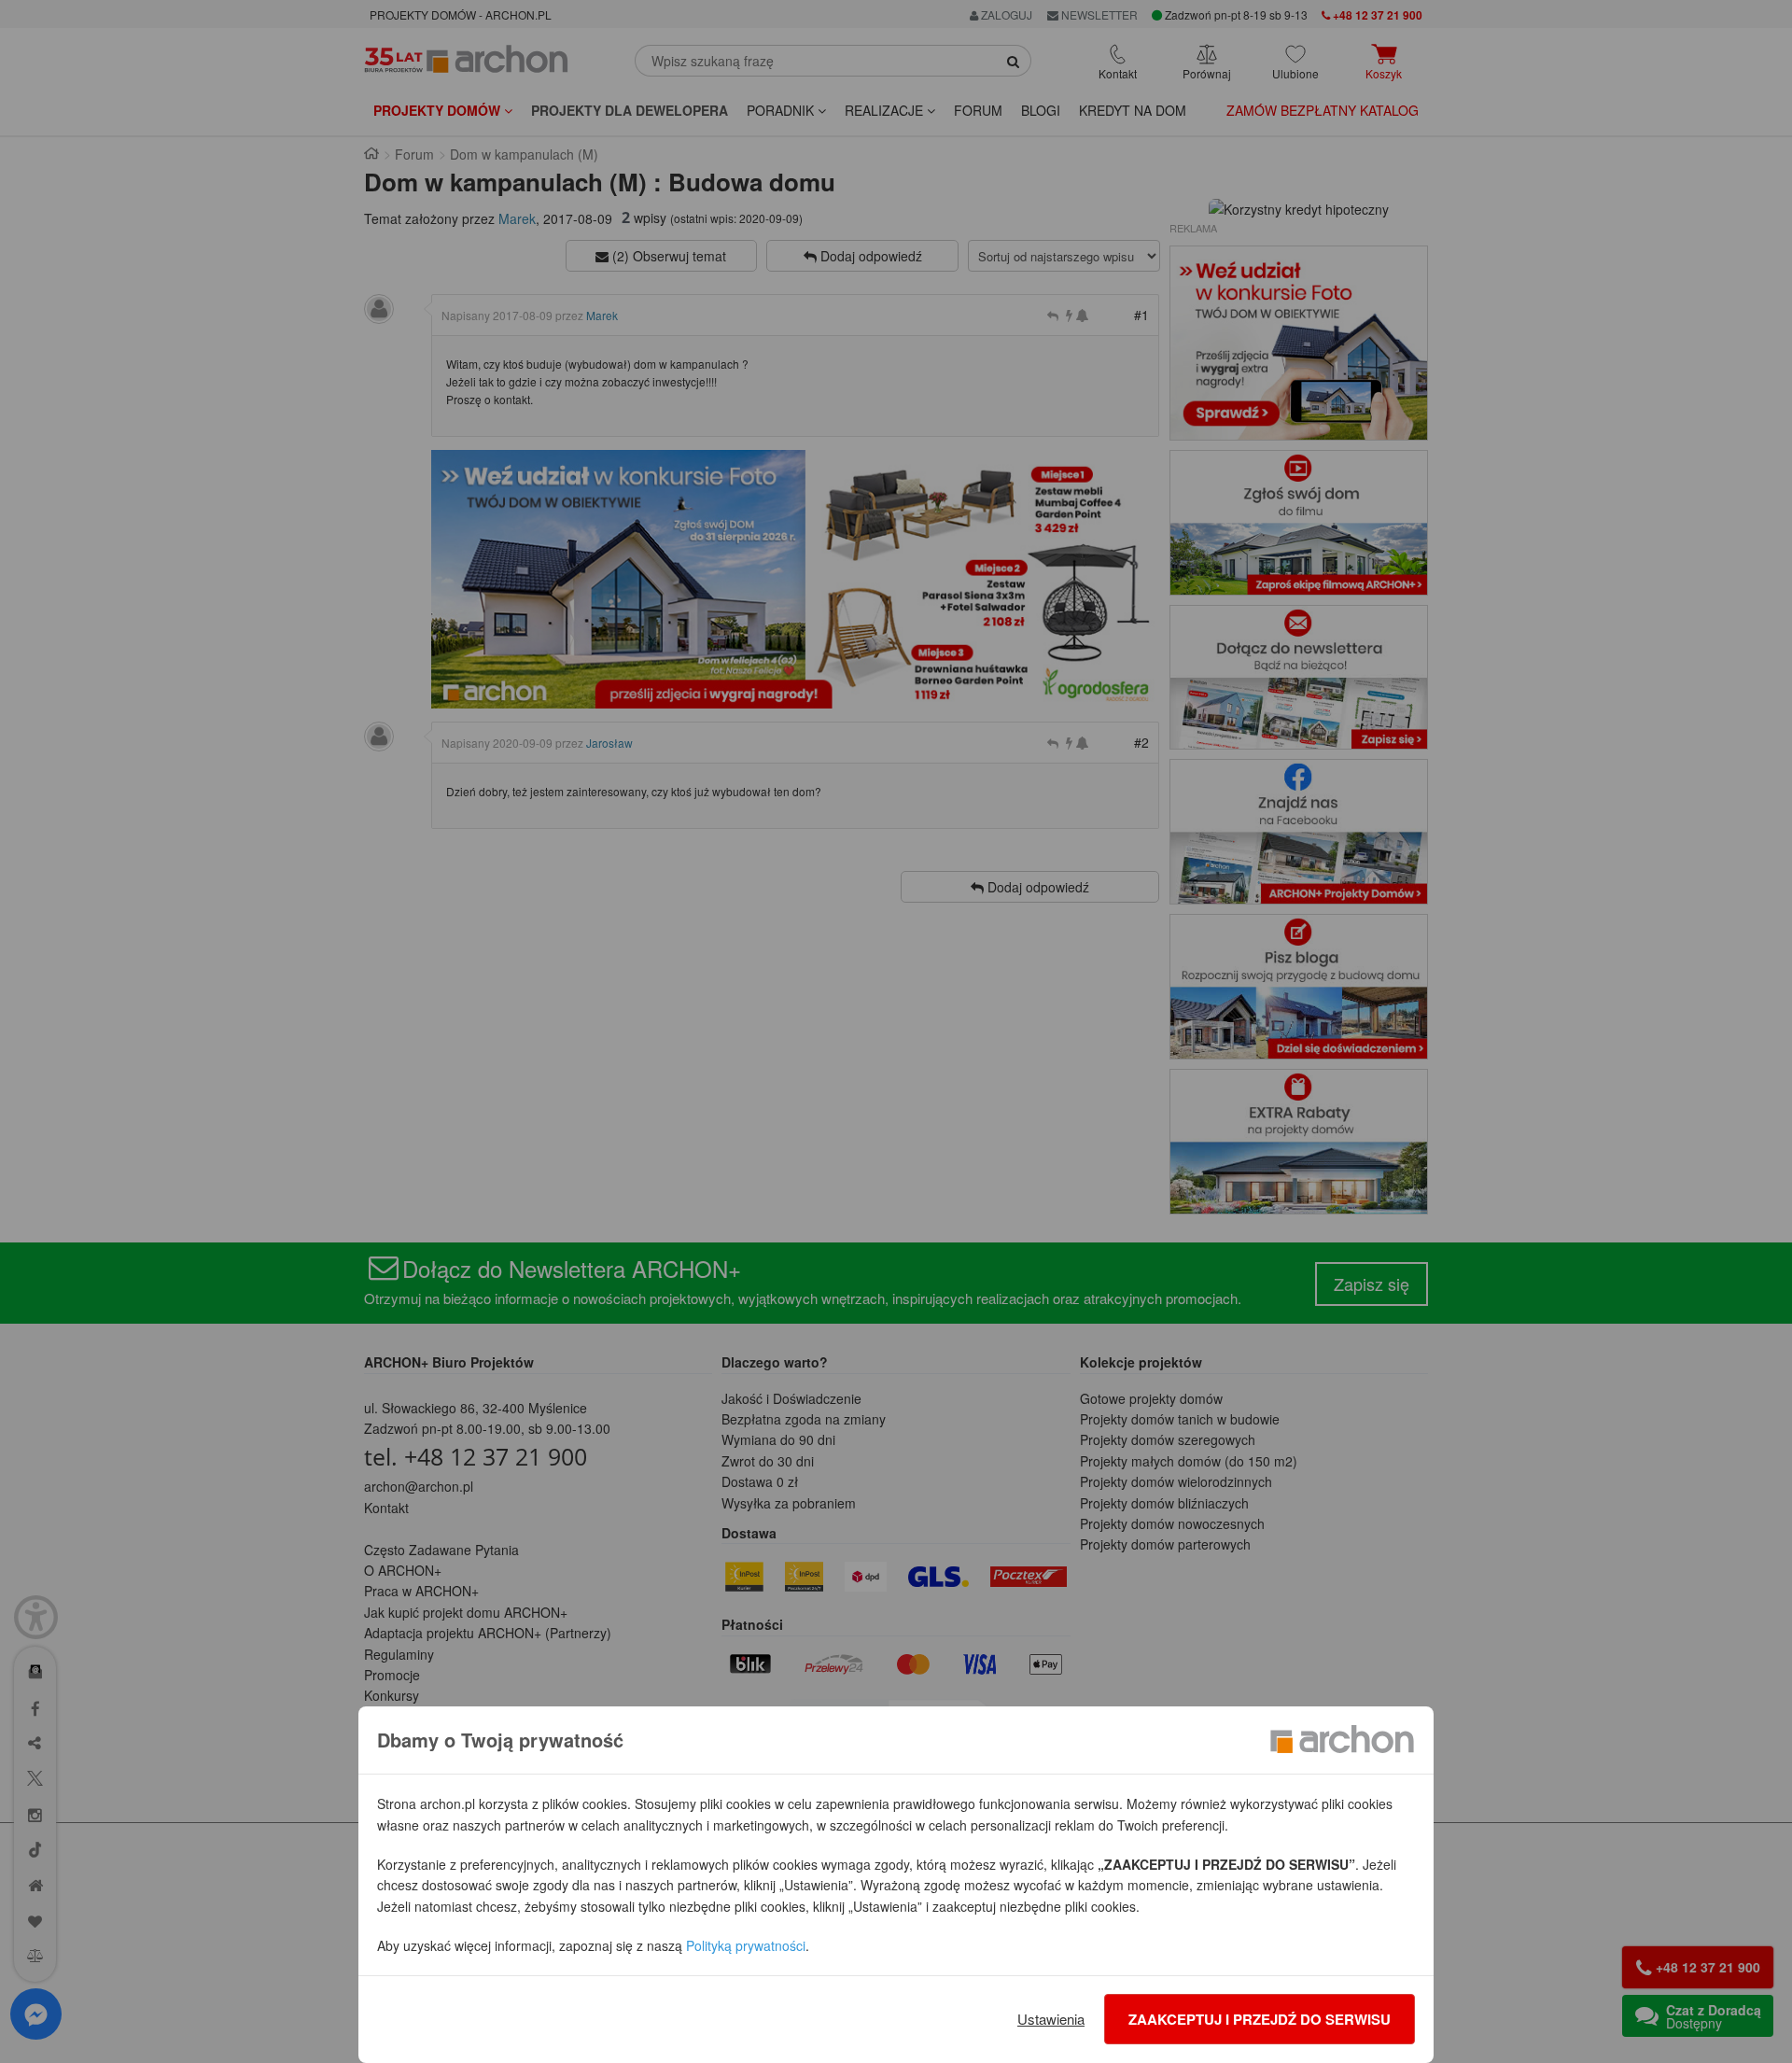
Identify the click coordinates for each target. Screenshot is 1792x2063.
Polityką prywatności (746, 1945)
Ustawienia (1051, 2019)
